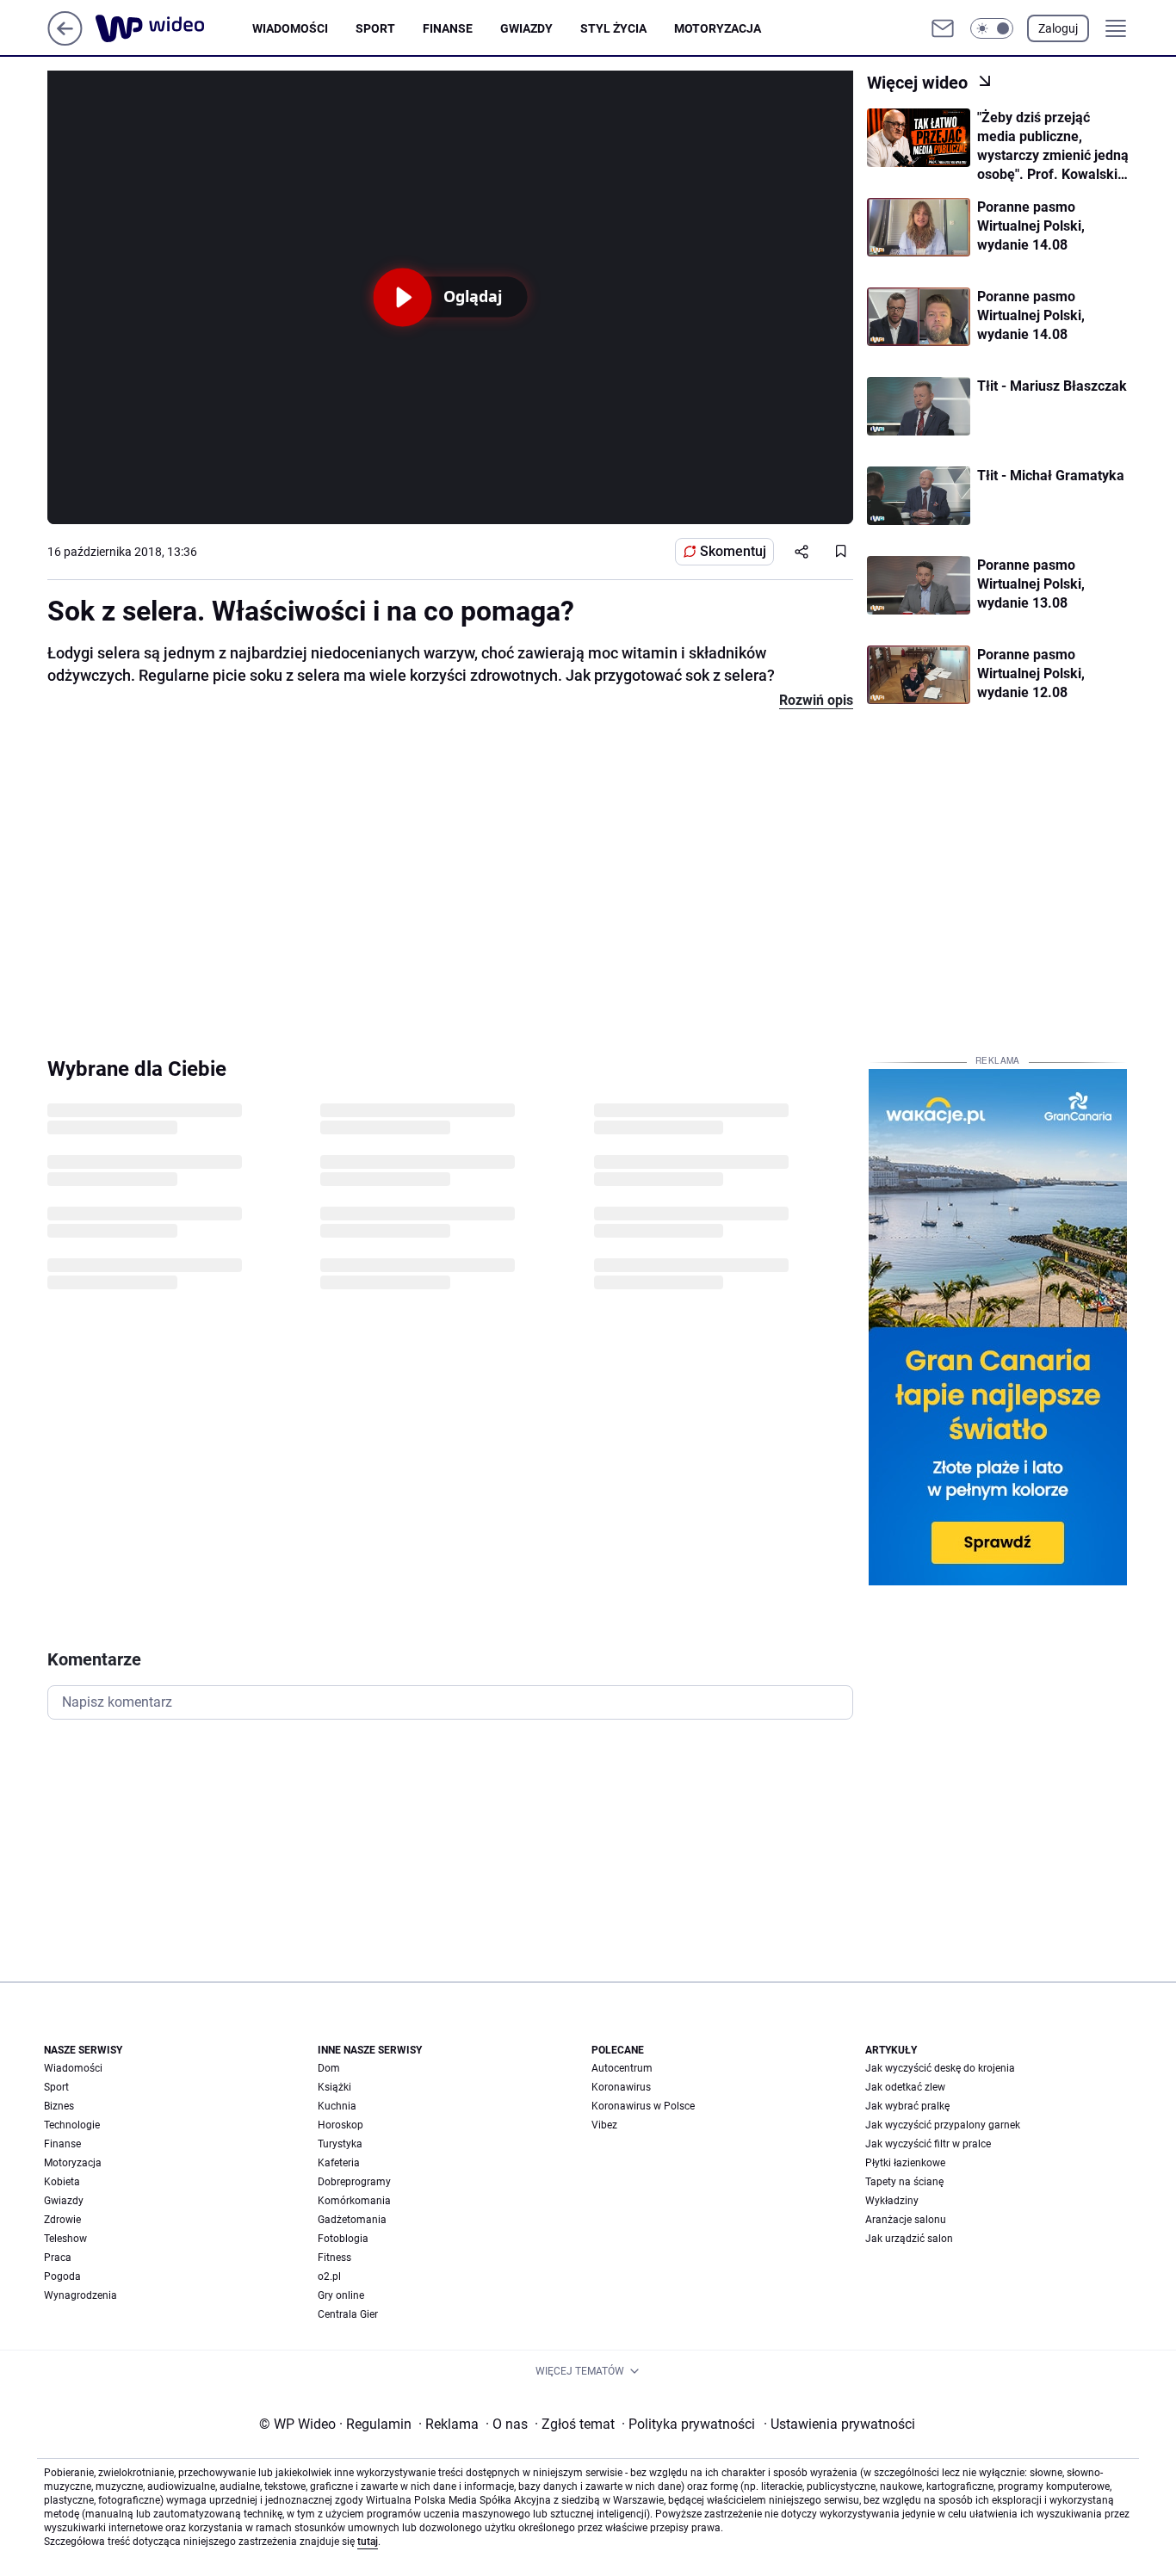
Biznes (59, 2106)
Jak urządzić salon (909, 2239)
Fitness (334, 2258)
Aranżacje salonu (906, 2220)
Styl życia (613, 28)
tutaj (368, 2542)
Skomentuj (733, 551)
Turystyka (340, 2144)
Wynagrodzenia (80, 2295)
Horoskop (340, 2125)
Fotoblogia (343, 2239)
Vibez (604, 2125)
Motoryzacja (718, 28)
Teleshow (65, 2239)
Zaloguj (1058, 28)
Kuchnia (337, 2106)
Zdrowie (62, 2220)
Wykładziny (892, 2201)
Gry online (341, 2295)
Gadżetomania (352, 2220)
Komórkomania (354, 2201)
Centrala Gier (348, 2314)
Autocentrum (622, 2068)
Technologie (72, 2125)
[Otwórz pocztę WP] (943, 28)
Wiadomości (290, 28)
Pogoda (62, 2276)
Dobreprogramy (354, 2182)
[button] (992, 28)
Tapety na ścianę (904, 2182)
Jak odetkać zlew (905, 2087)
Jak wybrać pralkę (907, 2106)
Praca (58, 2258)
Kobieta (62, 2182)
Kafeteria (339, 2163)
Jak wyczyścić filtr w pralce (928, 2144)
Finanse (448, 28)
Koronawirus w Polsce (643, 2106)
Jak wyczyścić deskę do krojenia (940, 2068)
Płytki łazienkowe (905, 2163)
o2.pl (329, 2276)
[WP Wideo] (174, 28)
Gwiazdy (526, 28)
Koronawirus (621, 2087)
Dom (329, 2068)
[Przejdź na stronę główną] (65, 41)
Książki (334, 2087)
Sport (375, 28)
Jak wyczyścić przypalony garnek (943, 2125)
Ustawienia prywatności (839, 2424)
